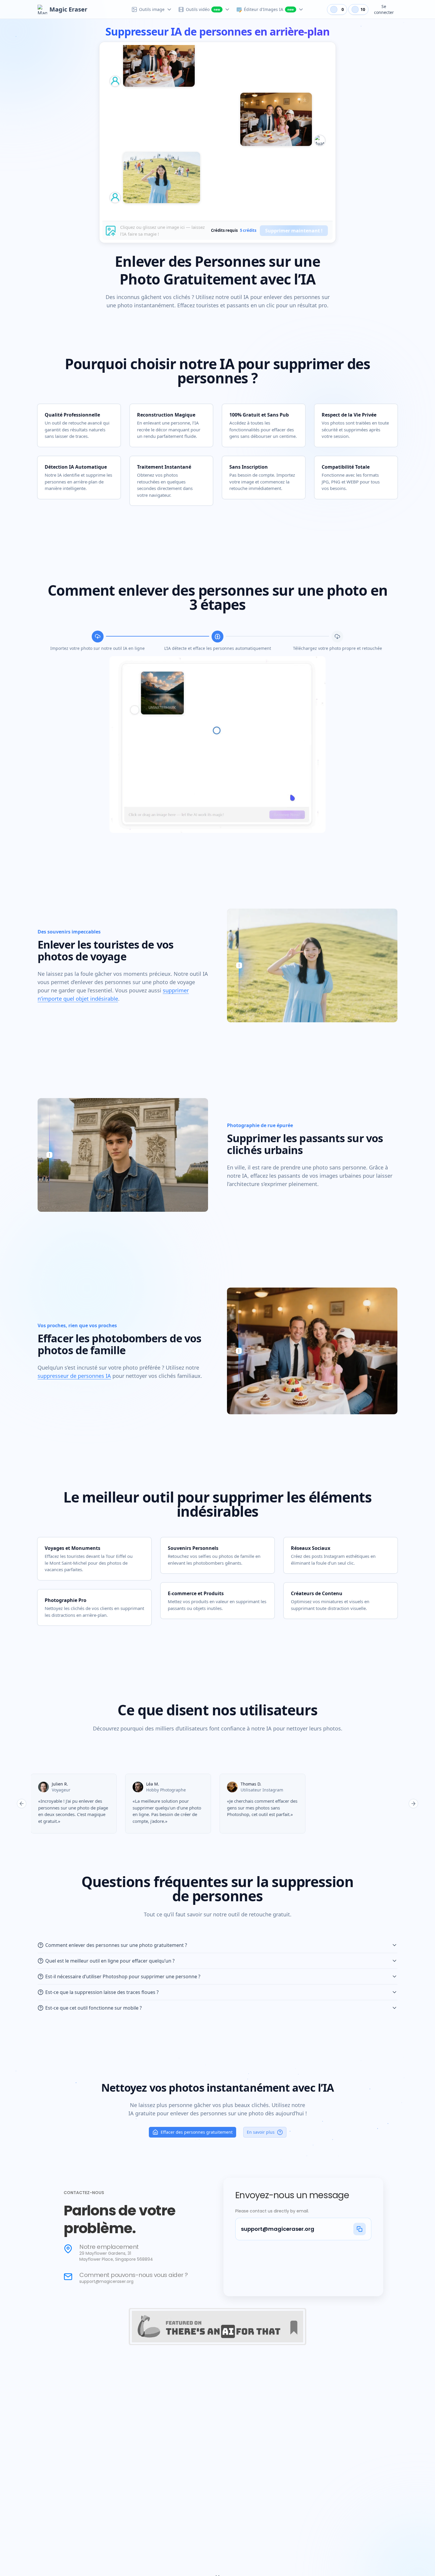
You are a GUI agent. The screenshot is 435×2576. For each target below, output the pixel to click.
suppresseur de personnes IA (74, 1376)
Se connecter (384, 9)
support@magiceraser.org (278, 2229)
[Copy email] (360, 2229)
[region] (217, 1804)
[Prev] (22, 1804)
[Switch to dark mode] (320, 9)
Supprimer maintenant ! (294, 231)
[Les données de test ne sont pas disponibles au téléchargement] (305, 146)
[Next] (413, 1804)
